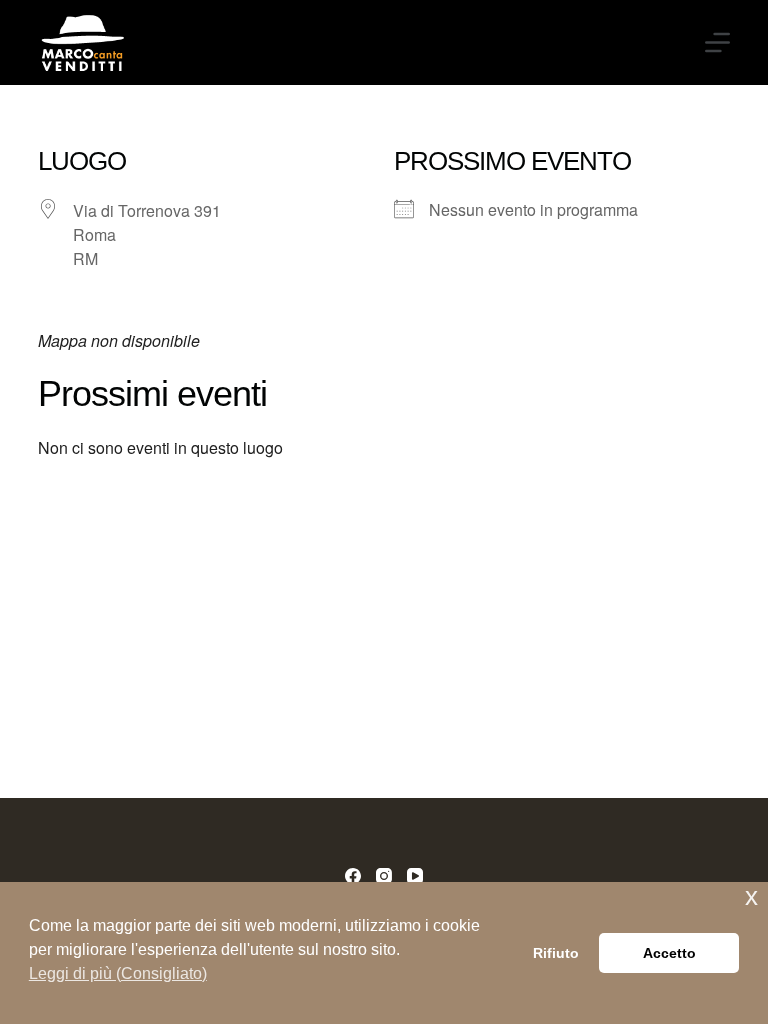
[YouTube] (415, 876)
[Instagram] (384, 876)
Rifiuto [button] (556, 953)
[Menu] (717, 42)
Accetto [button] (669, 953)
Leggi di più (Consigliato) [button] (118, 973)
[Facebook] (353, 876)
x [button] (751, 896)
